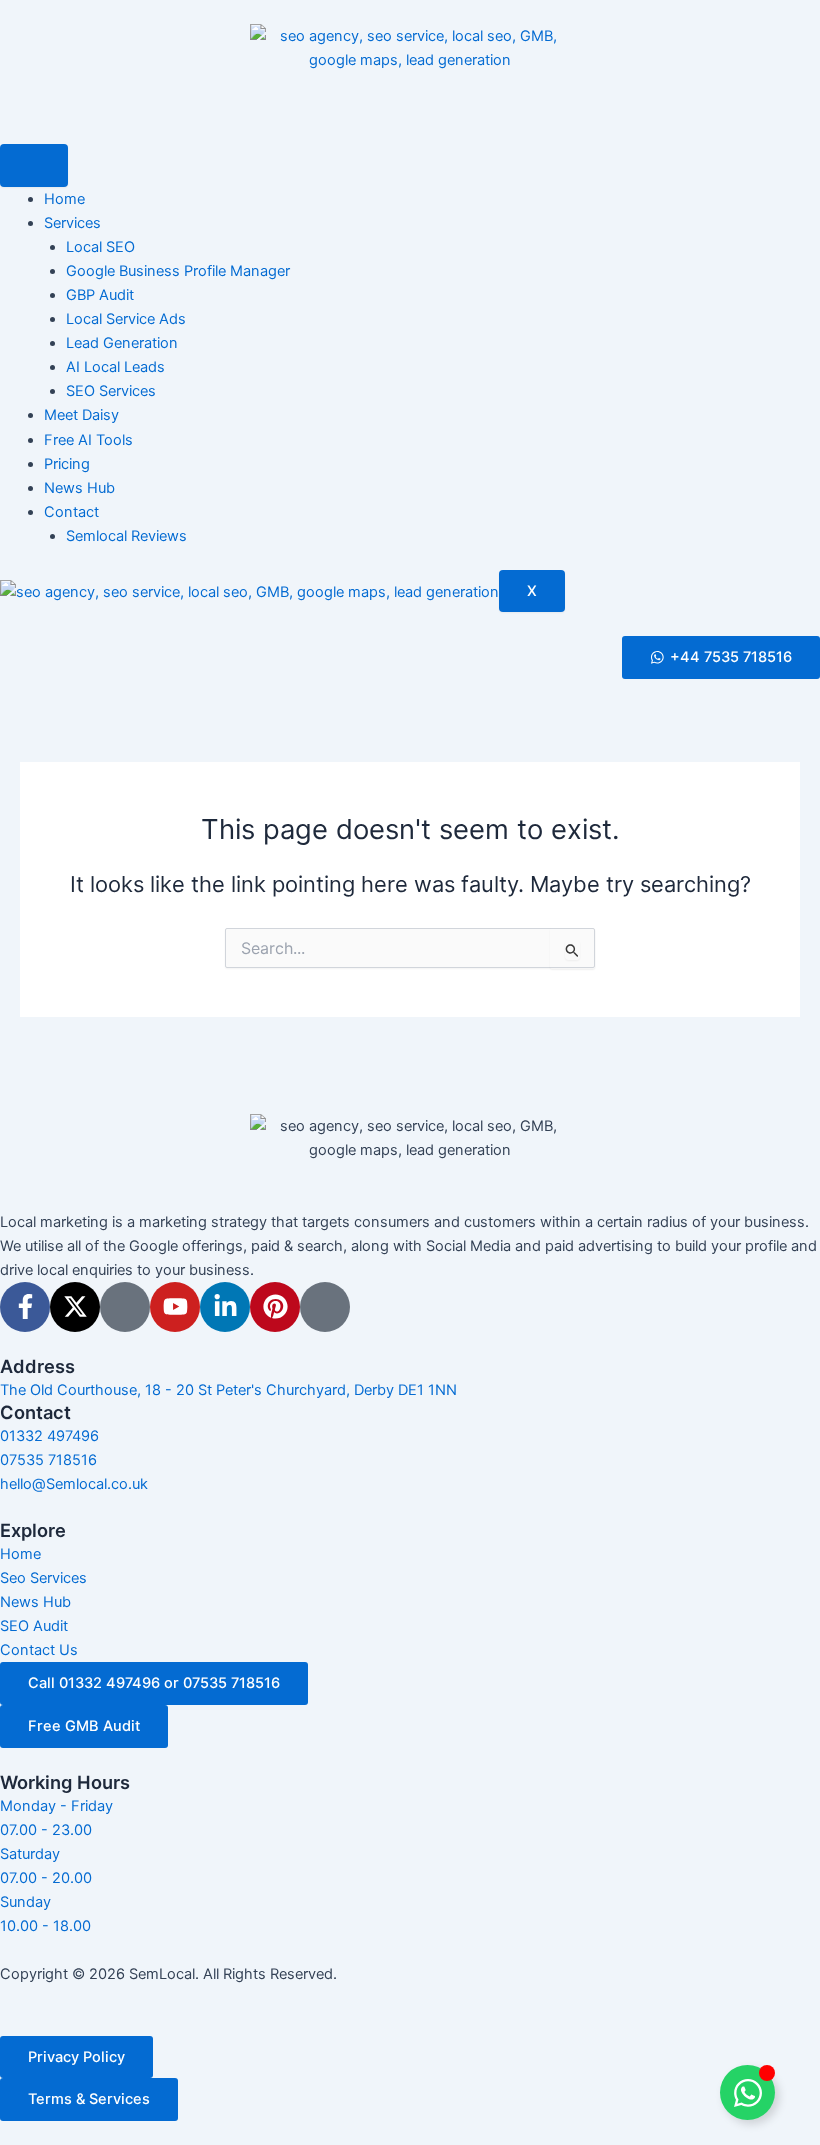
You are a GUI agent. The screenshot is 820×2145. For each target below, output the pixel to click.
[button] (721, 657)
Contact (71, 512)
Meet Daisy (81, 415)
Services (72, 223)
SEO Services (111, 391)
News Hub (79, 488)
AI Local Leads (115, 367)
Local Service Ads (126, 319)
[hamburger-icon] (34, 165)
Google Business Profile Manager (178, 271)
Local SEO (100, 247)
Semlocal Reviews (126, 536)
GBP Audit (100, 295)
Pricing (67, 464)
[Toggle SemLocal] (747, 2092)
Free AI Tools (88, 440)
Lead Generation (122, 343)
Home (64, 199)
